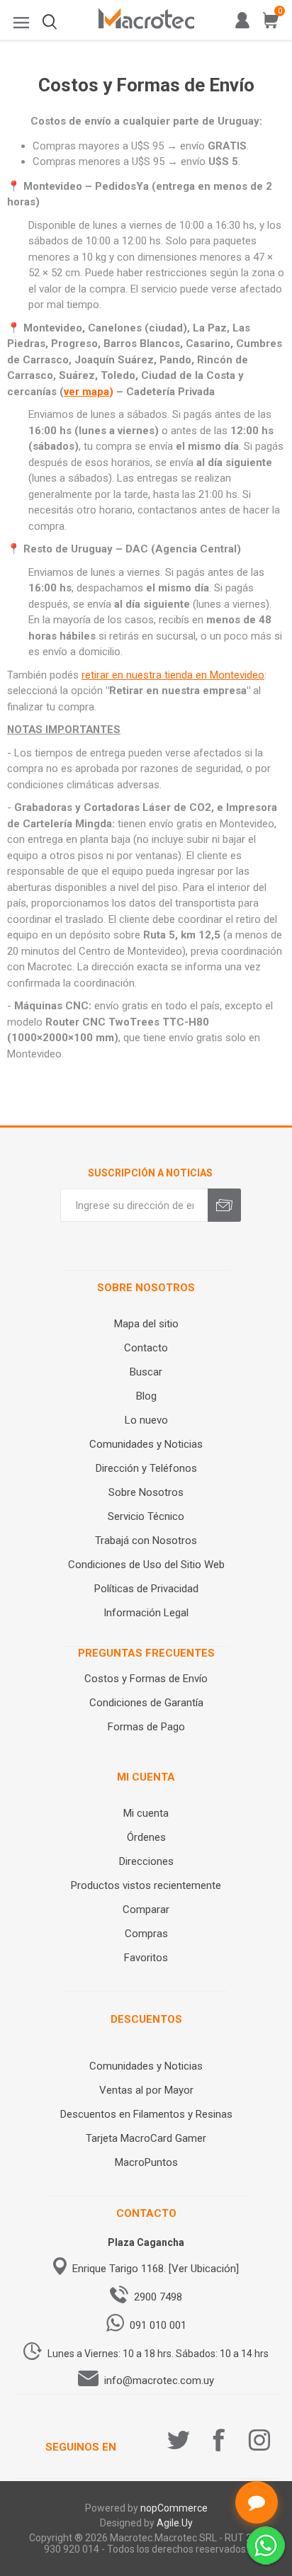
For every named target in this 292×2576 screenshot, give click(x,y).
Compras (146, 1934)
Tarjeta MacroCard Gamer (146, 2138)
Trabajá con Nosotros (146, 1541)
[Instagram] (259, 2440)
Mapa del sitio (146, 1324)
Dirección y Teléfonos (146, 1468)
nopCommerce (174, 2508)
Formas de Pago (146, 1727)
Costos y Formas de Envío (146, 1679)
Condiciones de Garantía (146, 1703)
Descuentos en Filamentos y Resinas (146, 2114)
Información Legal (146, 1613)
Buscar (146, 1372)
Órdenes (146, 1837)
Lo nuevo (146, 1420)
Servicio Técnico (146, 1516)
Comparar (146, 1910)
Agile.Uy (175, 2523)
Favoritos (146, 1958)
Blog (146, 1396)
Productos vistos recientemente (146, 1885)
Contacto (146, 1348)
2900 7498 (158, 2297)
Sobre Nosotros (146, 1492)
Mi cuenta (146, 1813)
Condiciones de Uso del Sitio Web (146, 1565)
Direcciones (146, 1861)
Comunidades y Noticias (146, 1444)
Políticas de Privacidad (146, 1589)
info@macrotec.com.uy (159, 2381)
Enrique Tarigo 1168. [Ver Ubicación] (156, 2269)
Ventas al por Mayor (146, 2090)
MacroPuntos (146, 2162)
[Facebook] (219, 2440)
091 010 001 (158, 2325)
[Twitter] (179, 2440)
